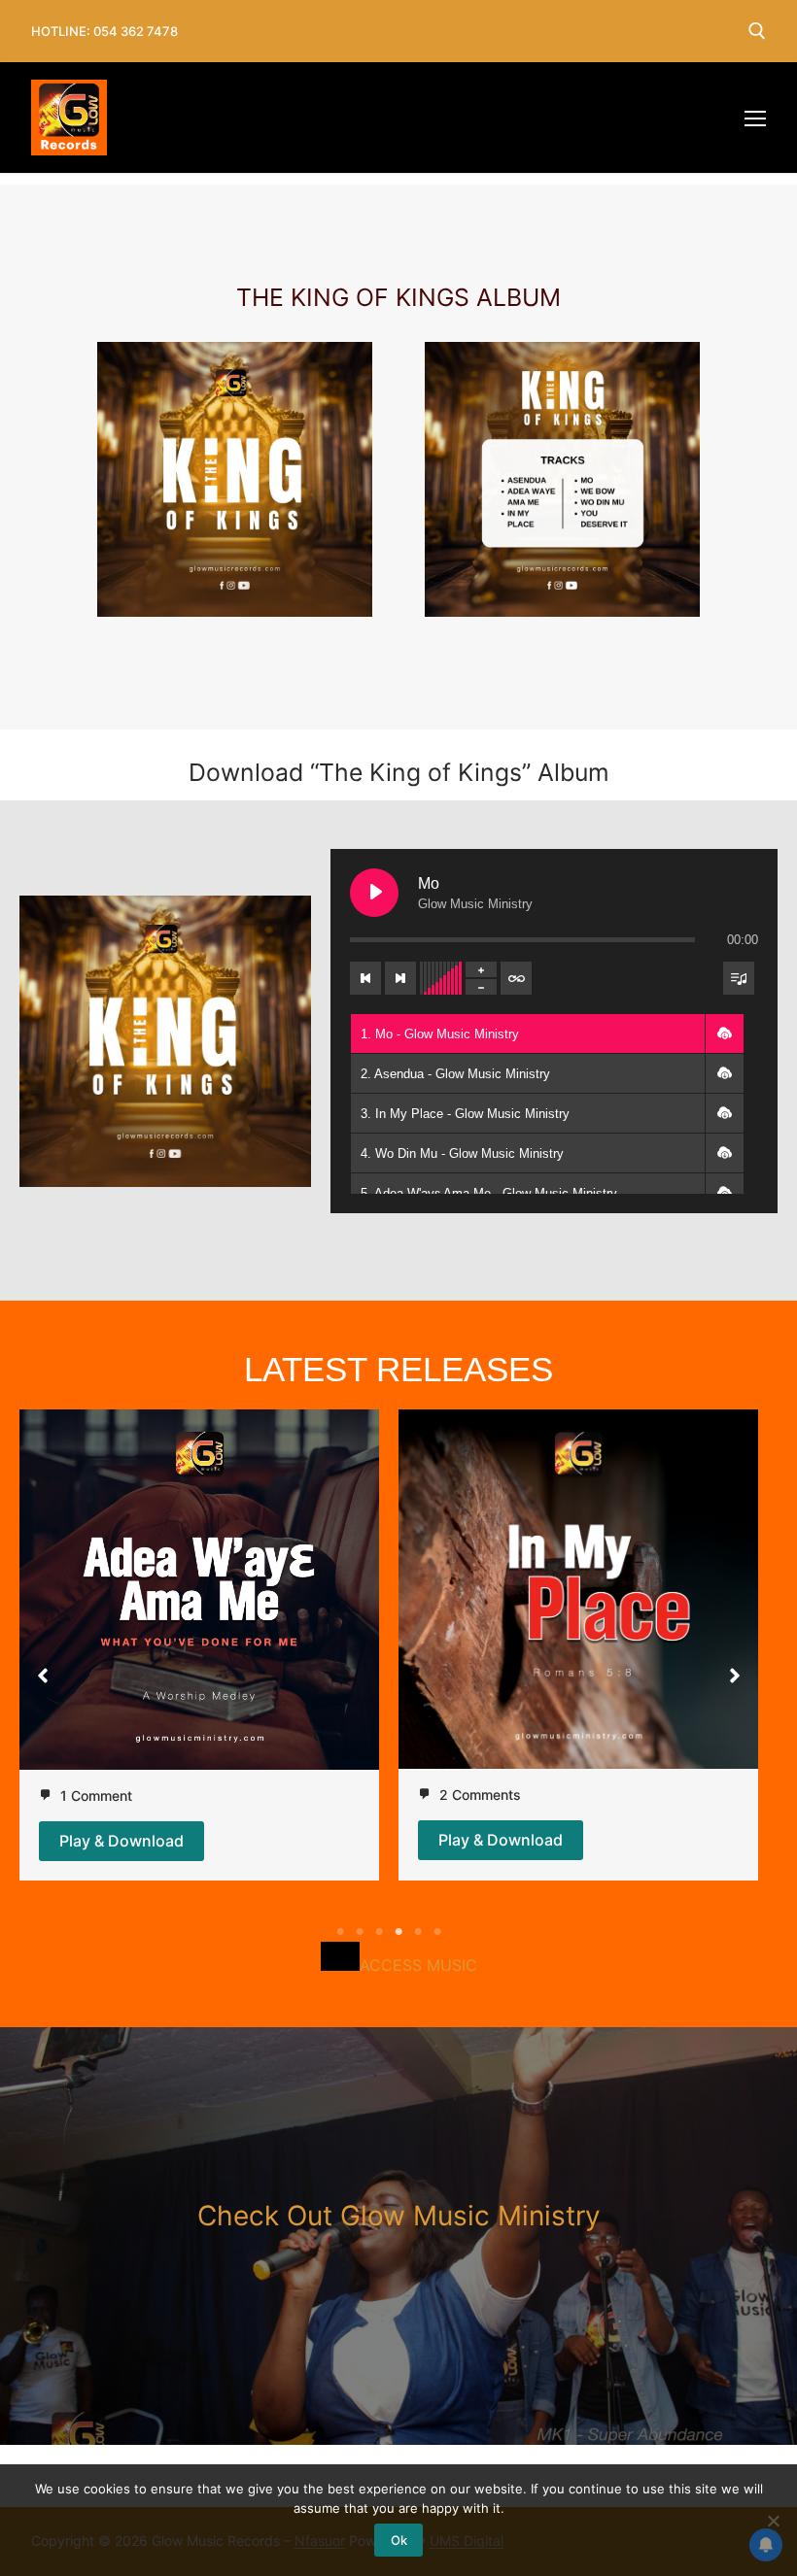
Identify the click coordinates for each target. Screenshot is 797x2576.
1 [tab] (340, 1932)
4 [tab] (398, 1932)
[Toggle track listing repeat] (516, 978)
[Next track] (400, 978)
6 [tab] (437, 1932)
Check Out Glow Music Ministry (399, 2216)
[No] (773, 2521)
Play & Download (121, 1841)
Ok (399, 2540)
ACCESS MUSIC (418, 1965)
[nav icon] (755, 118)
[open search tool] (757, 31)
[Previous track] (365, 978)
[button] (724, 1034)
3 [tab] (379, 1932)
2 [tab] (360, 1932)
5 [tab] (418, 1932)
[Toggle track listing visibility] (739, 978)
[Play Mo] (374, 893)
